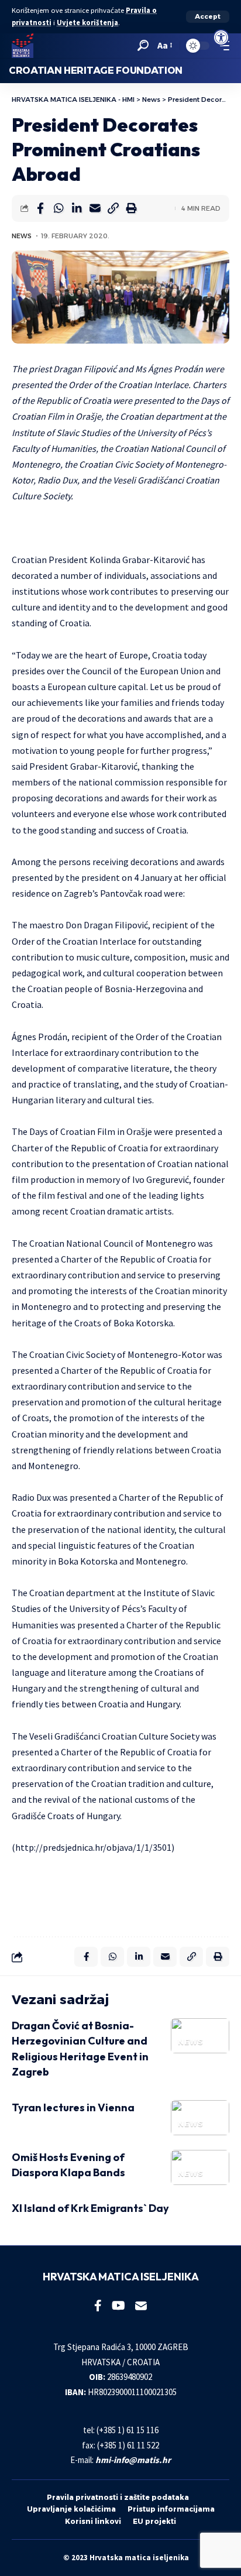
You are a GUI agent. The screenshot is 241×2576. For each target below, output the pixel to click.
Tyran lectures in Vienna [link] (73, 2107)
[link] (221, 37)
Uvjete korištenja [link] (87, 23)
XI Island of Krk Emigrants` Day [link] (90, 2208)
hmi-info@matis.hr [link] (133, 2460)
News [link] (22, 236)
